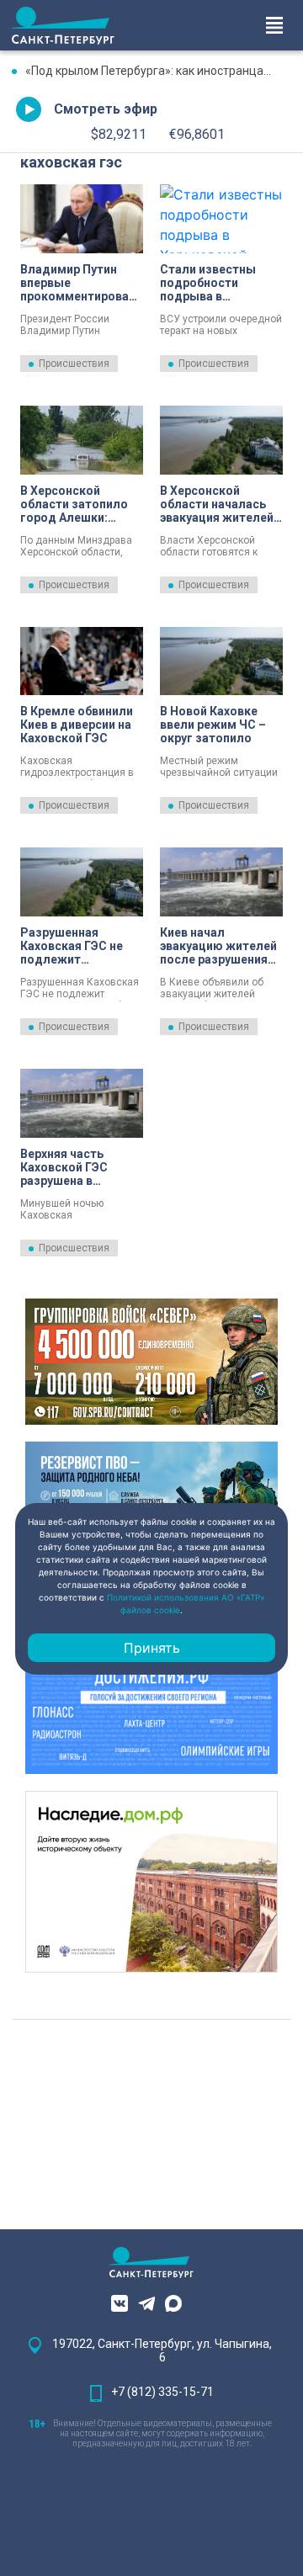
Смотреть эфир (106, 109)
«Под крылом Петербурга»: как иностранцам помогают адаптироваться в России (158, 71)
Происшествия (74, 364)
